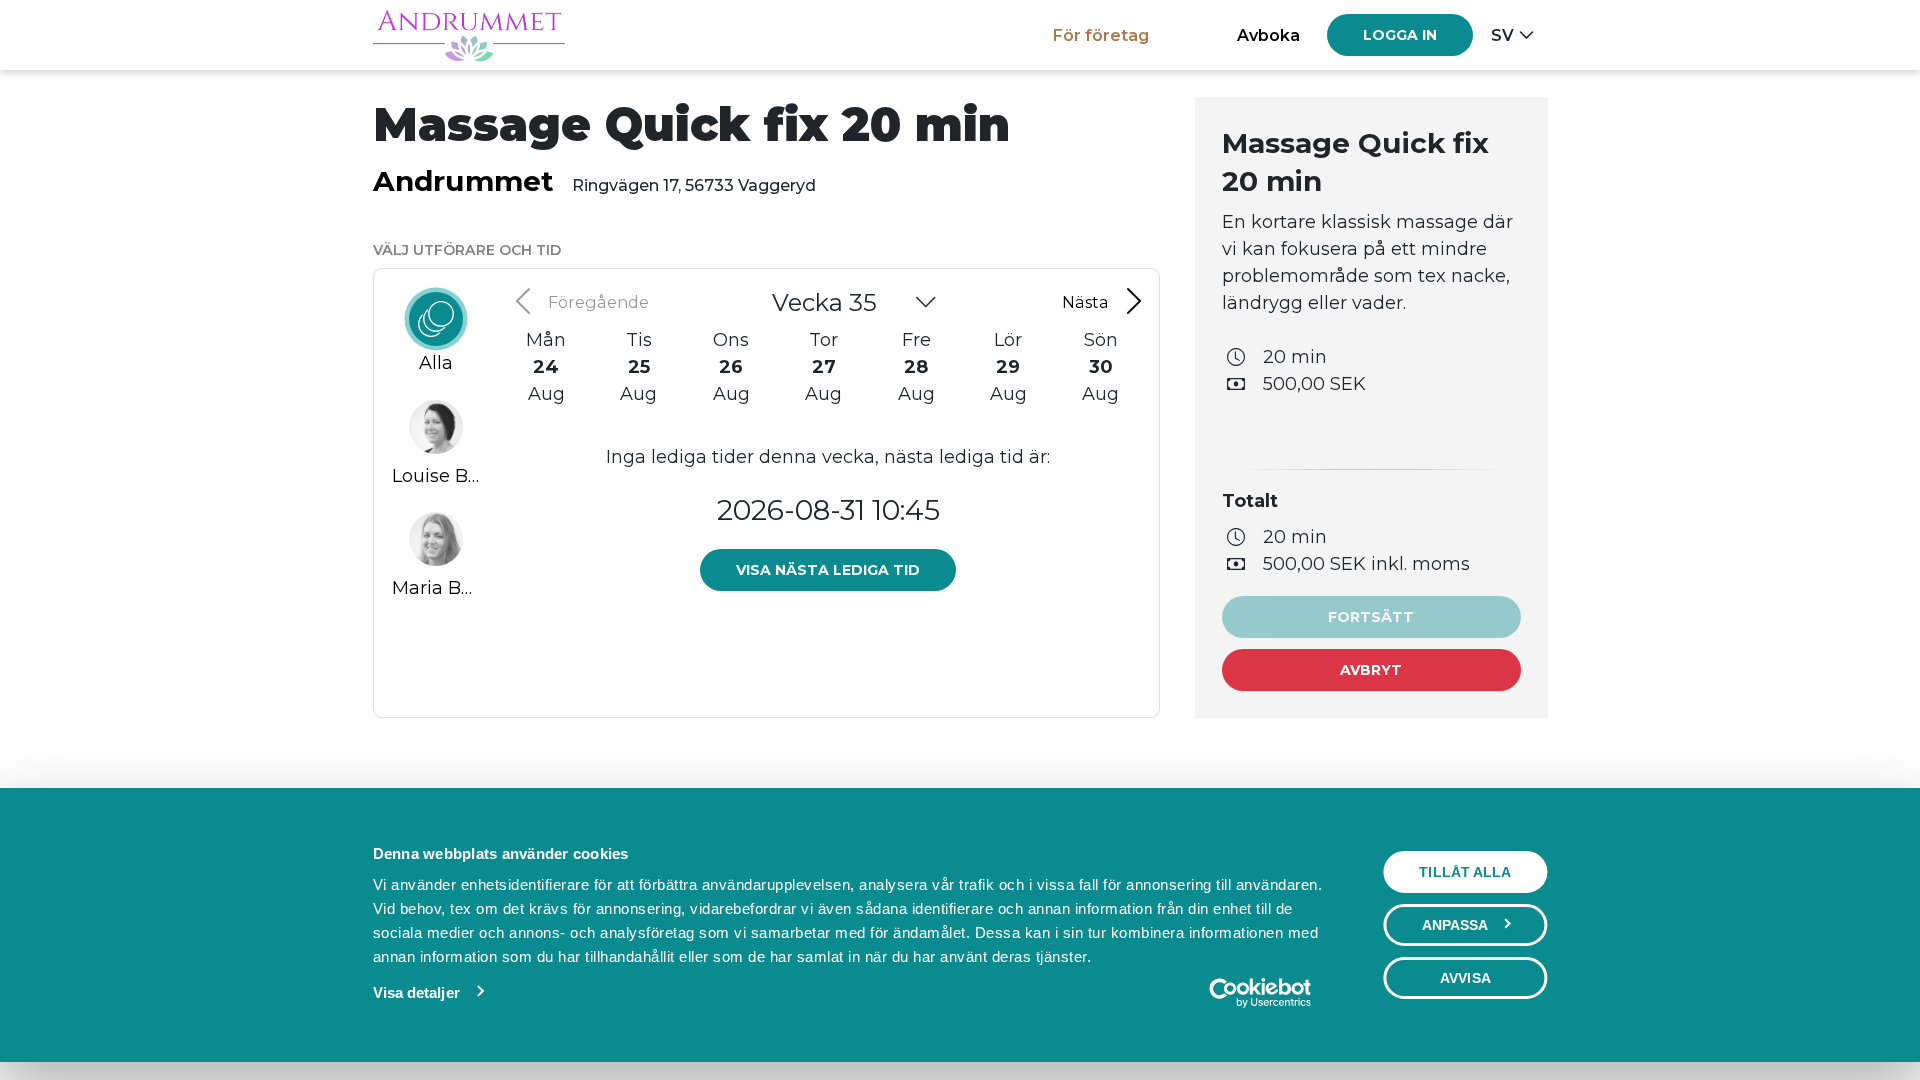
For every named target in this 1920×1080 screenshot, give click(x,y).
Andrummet (463, 181)
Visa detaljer (416, 992)
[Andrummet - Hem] (469, 35)
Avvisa (1465, 978)
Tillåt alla (1465, 872)
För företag (1101, 35)
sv (1502, 35)
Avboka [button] (1268, 35)
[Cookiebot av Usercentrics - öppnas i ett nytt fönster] (1259, 993)
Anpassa (1455, 925)
